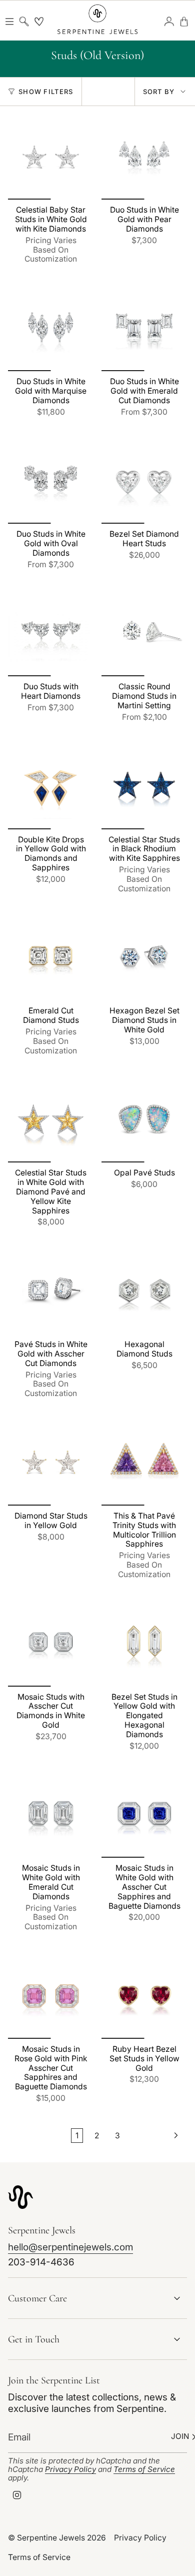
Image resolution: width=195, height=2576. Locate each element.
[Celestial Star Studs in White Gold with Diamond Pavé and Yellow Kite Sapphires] (51, 1120)
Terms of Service (144, 2469)
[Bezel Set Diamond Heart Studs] (144, 481)
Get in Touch (34, 2339)
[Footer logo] (20, 2197)
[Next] (156, 2135)
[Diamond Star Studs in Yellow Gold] (51, 1463)
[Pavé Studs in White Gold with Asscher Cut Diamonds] (51, 1291)
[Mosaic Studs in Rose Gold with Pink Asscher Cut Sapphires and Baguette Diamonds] (51, 1996)
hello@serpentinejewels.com (70, 2247)
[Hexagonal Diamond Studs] (144, 1291)
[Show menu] (9, 22)
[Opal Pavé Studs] (144, 1120)
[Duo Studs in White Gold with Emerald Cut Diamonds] (144, 328)
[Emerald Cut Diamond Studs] (51, 958)
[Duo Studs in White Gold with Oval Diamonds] (51, 481)
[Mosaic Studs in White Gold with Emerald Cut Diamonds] (51, 1815)
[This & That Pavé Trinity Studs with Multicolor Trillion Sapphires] (144, 1463)
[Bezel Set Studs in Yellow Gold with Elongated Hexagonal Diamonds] (144, 1644)
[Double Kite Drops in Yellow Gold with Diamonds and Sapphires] (51, 787)
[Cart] (184, 22)
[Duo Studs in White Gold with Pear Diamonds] (144, 157)
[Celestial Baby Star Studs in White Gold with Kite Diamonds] (51, 157)
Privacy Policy (70, 2469)
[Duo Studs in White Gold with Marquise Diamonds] (51, 328)
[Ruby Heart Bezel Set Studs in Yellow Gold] (144, 1996)
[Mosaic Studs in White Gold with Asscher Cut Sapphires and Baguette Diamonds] (144, 1815)
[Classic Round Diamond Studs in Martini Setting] (144, 633)
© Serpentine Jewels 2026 (57, 2538)
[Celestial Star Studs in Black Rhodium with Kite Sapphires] (144, 787)
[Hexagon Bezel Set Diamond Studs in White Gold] (144, 958)
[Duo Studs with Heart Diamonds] (51, 633)
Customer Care (37, 2298)
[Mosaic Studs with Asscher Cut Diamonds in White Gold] (51, 1644)
